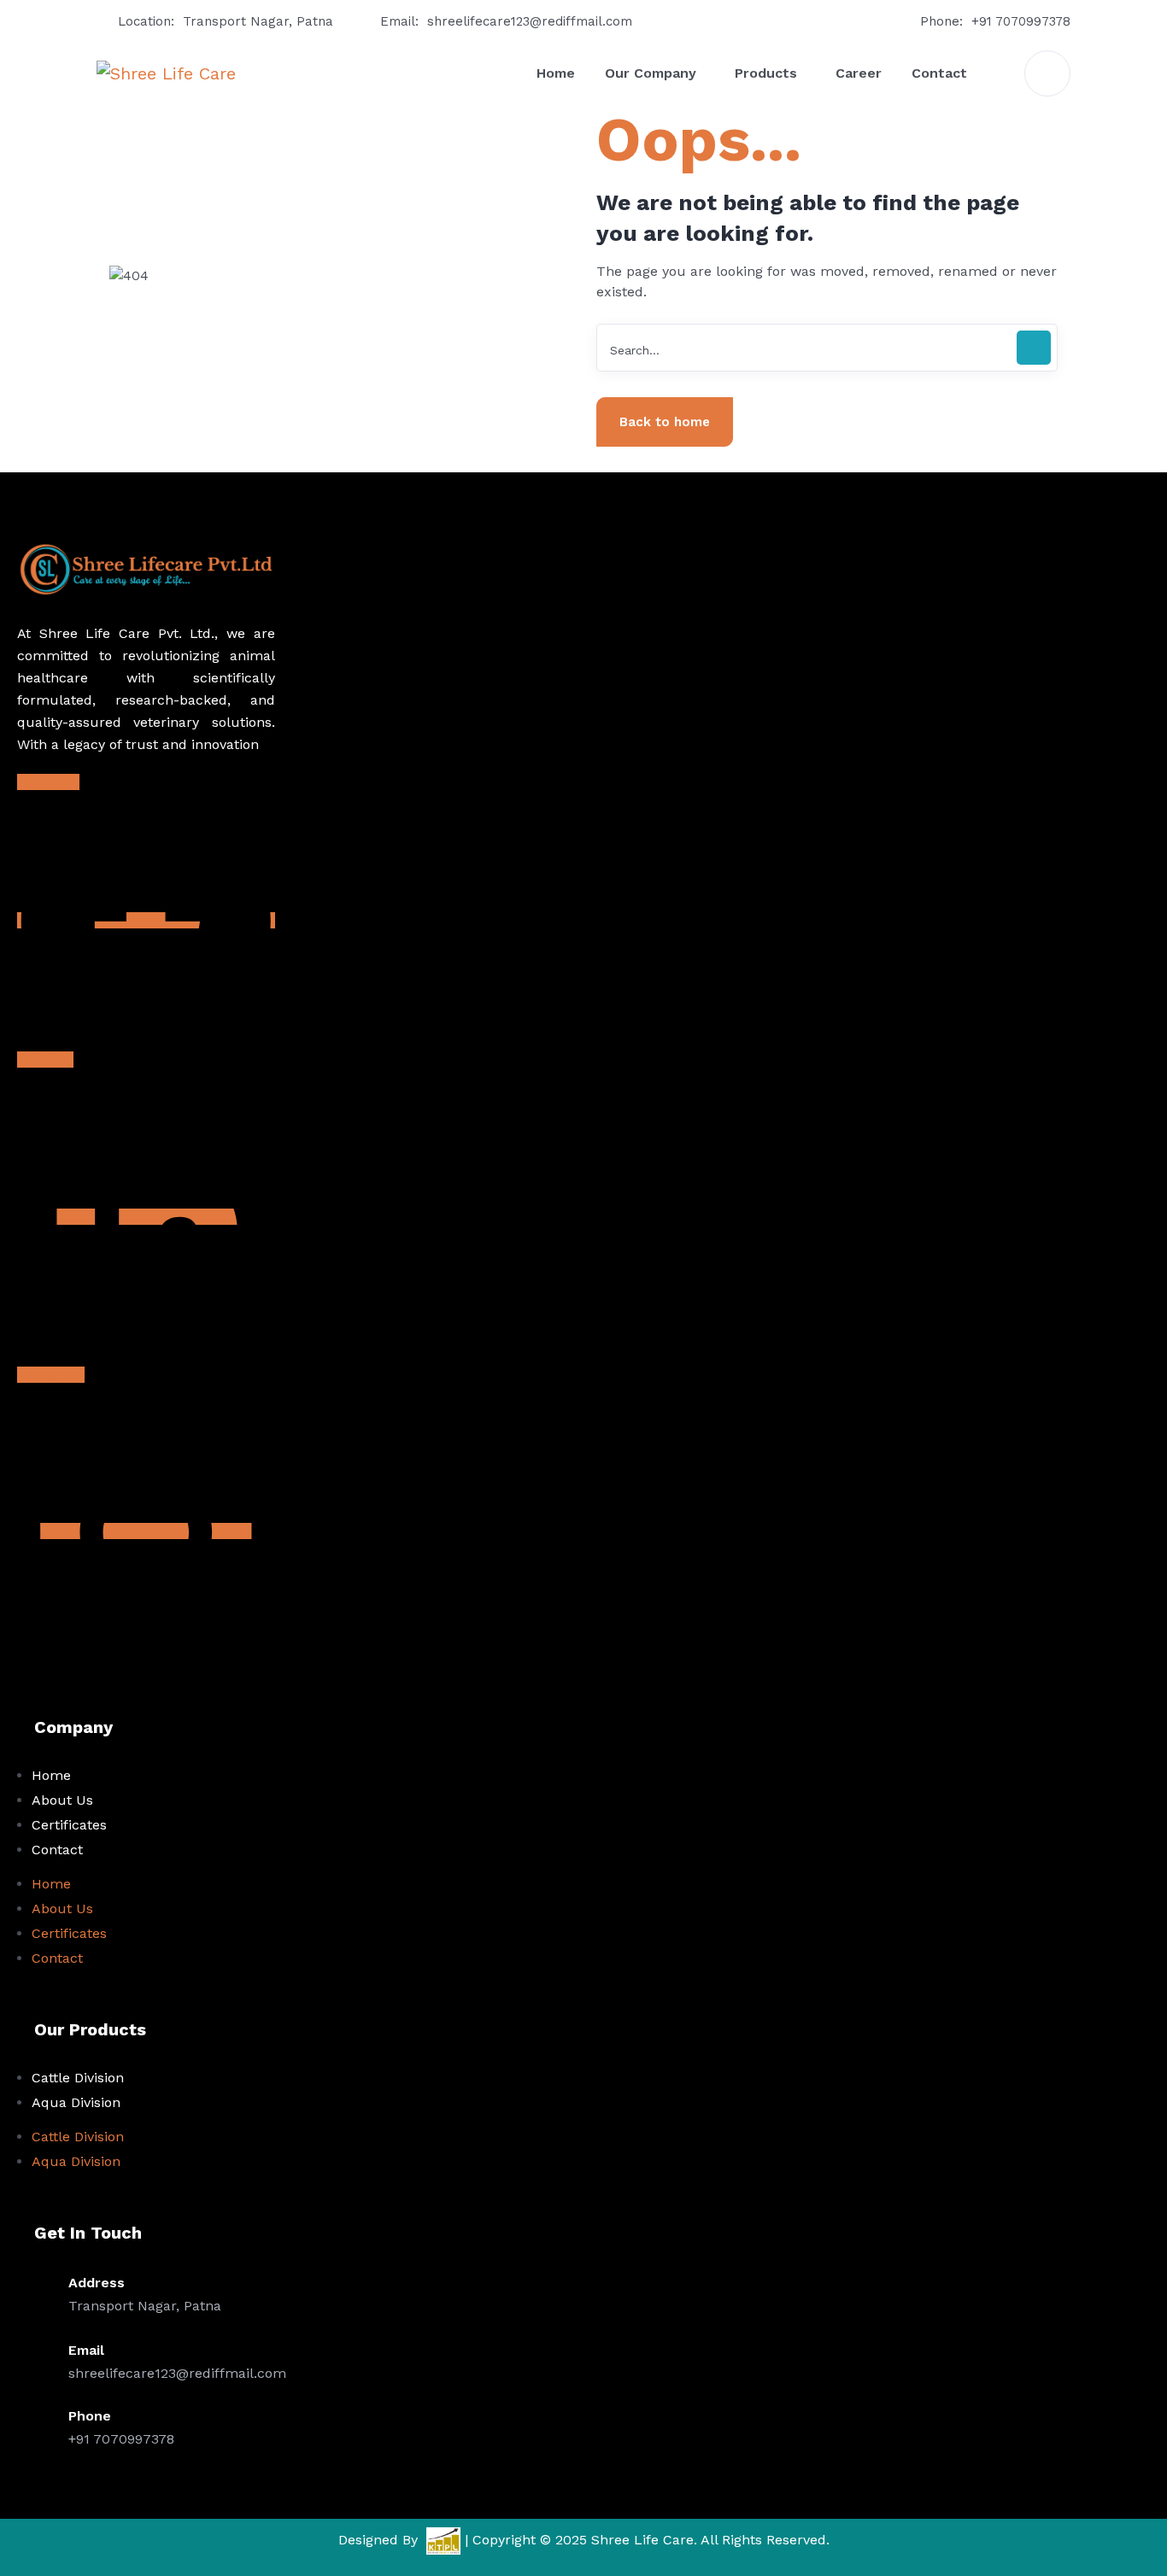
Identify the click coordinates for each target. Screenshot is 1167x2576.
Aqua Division (76, 2102)
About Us (62, 1800)
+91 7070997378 (1021, 21)
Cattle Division (78, 2078)
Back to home (665, 422)
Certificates (69, 1825)
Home (51, 1775)
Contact (57, 1850)
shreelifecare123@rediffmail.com (530, 21)
